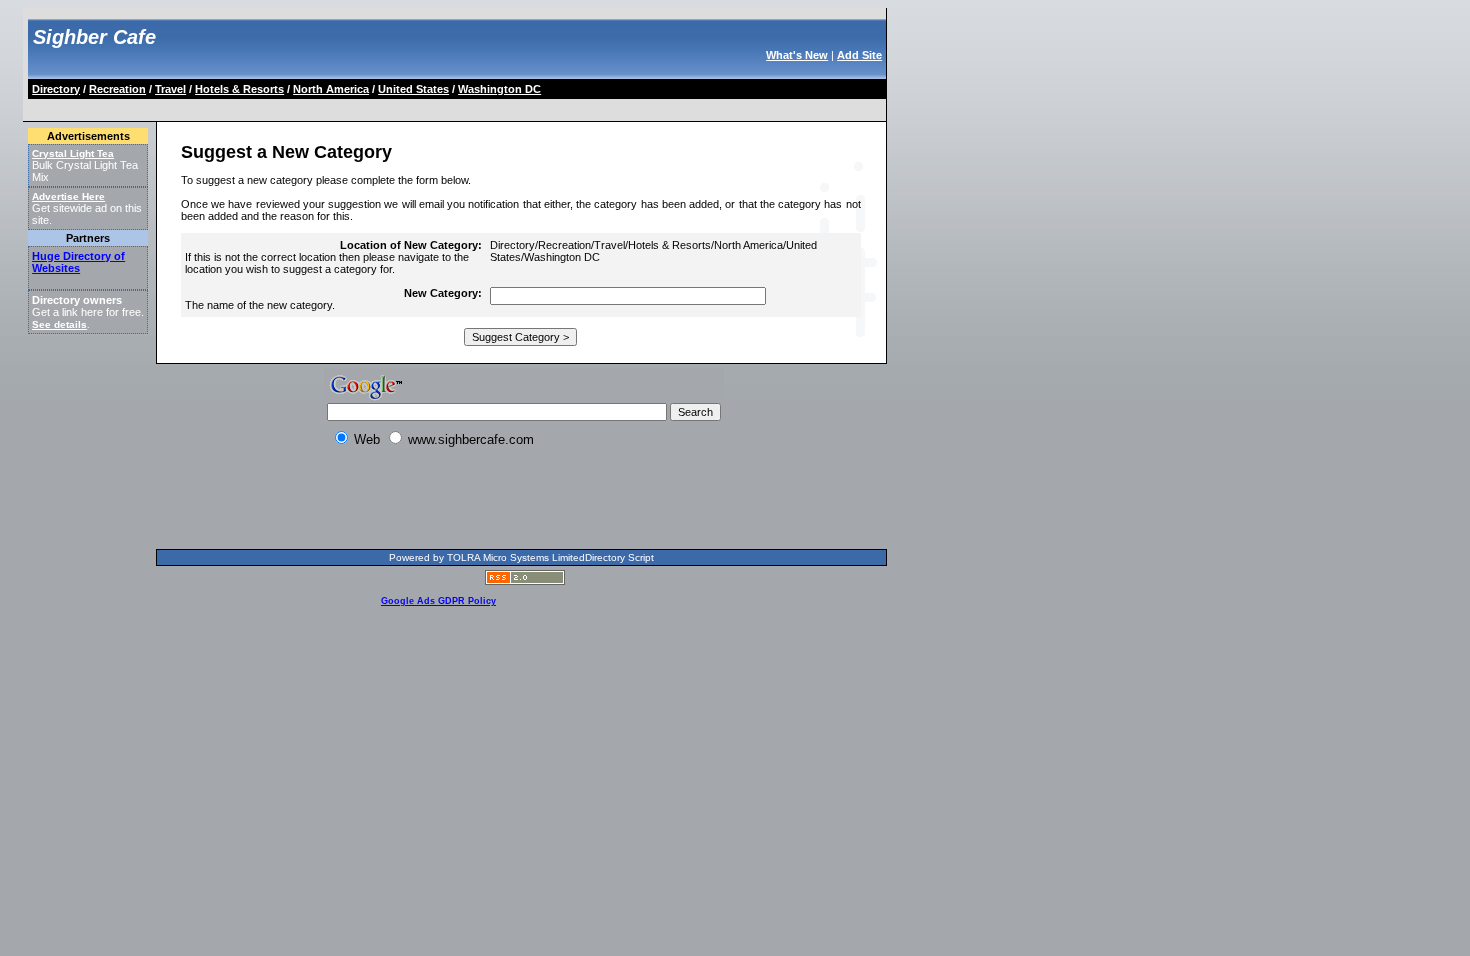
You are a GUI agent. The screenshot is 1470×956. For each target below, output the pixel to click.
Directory (56, 89)
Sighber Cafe (94, 37)
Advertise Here (68, 196)
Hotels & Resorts (239, 89)
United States (413, 89)
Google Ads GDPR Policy (438, 601)
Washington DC (499, 89)
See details (59, 324)
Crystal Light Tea (73, 153)
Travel (170, 89)
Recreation (117, 89)
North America (331, 89)
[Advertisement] (394, 106)
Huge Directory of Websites (78, 262)
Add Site (859, 55)
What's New (797, 55)
